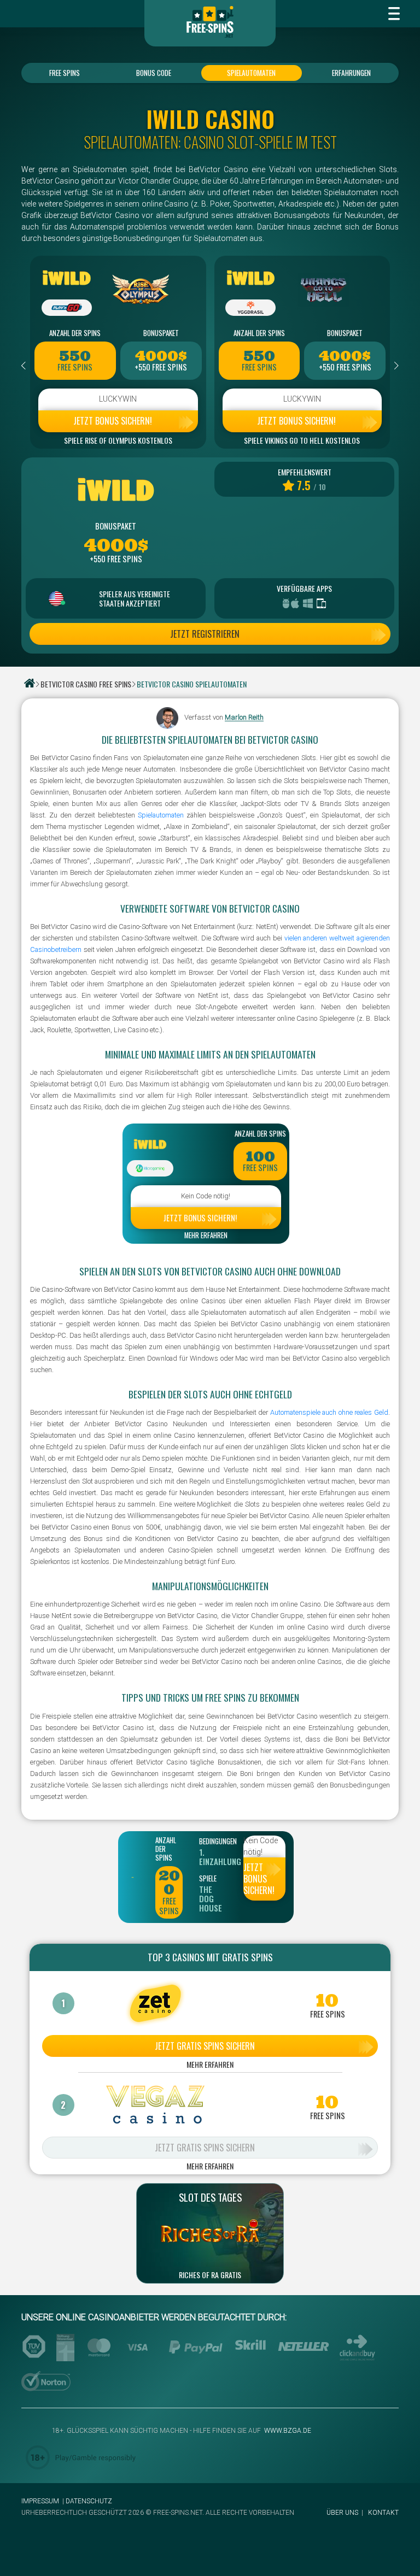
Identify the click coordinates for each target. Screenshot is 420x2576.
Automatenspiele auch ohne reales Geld (329, 1412)
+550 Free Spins (161, 367)
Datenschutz (89, 2501)
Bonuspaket (161, 333)
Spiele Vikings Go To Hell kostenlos (302, 440)
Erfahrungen (351, 73)
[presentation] (24, 366)
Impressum (40, 2501)
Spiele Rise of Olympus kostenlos (118, 440)
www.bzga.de (287, 2431)
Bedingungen (213, 1841)
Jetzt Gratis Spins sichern (205, 2046)
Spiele (208, 1878)
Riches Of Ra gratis (210, 2275)
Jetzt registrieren (205, 634)
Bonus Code (154, 73)
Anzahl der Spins (75, 333)
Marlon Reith (244, 718)
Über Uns (342, 2513)
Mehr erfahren (206, 1236)
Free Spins (65, 73)
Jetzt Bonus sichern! (113, 421)
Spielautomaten (251, 73)
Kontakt (383, 2513)
